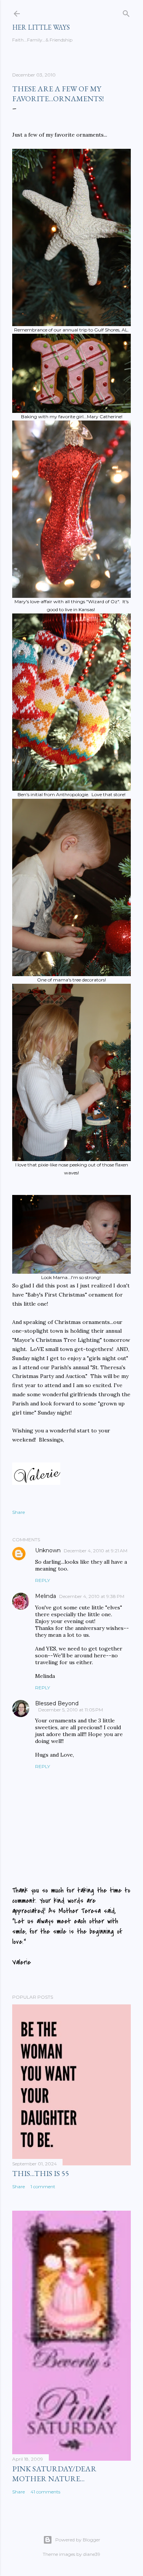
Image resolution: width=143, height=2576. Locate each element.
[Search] (126, 12)
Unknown (48, 1550)
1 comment (43, 2186)
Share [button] (18, 1512)
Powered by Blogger (78, 2540)
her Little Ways (41, 27)
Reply (43, 1580)
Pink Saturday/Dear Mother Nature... (54, 2474)
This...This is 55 (41, 2173)
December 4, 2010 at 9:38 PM (92, 1596)
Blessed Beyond (57, 1703)
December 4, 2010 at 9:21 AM (96, 1551)
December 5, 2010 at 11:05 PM (71, 1710)
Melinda (46, 1596)
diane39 (92, 2554)
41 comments (45, 2492)
